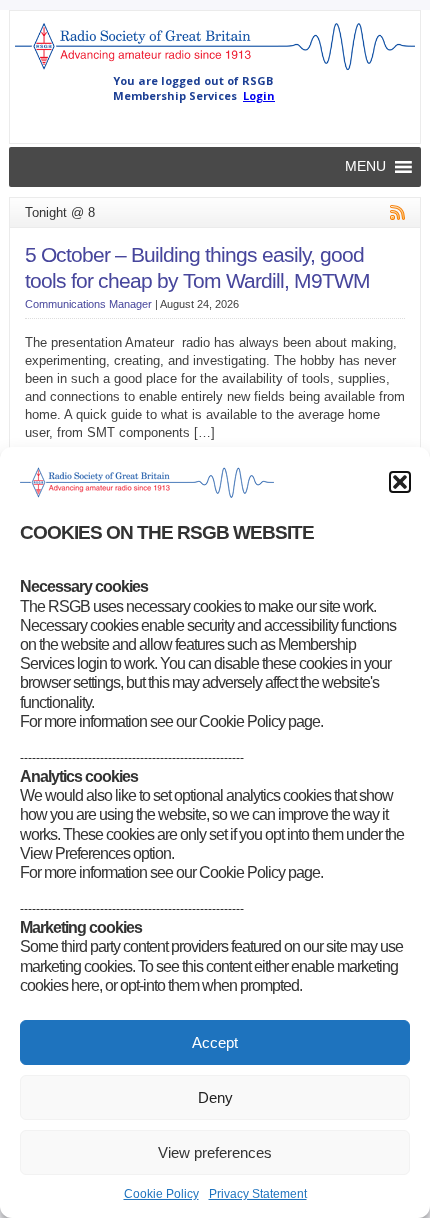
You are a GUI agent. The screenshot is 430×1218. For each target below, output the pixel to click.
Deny (215, 1097)
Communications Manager (88, 304)
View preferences (215, 1152)
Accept (215, 1042)
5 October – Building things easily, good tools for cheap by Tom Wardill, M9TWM (197, 268)
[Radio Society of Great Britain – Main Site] (215, 69)
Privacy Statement (258, 1194)
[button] (400, 482)
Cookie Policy (161, 1194)
